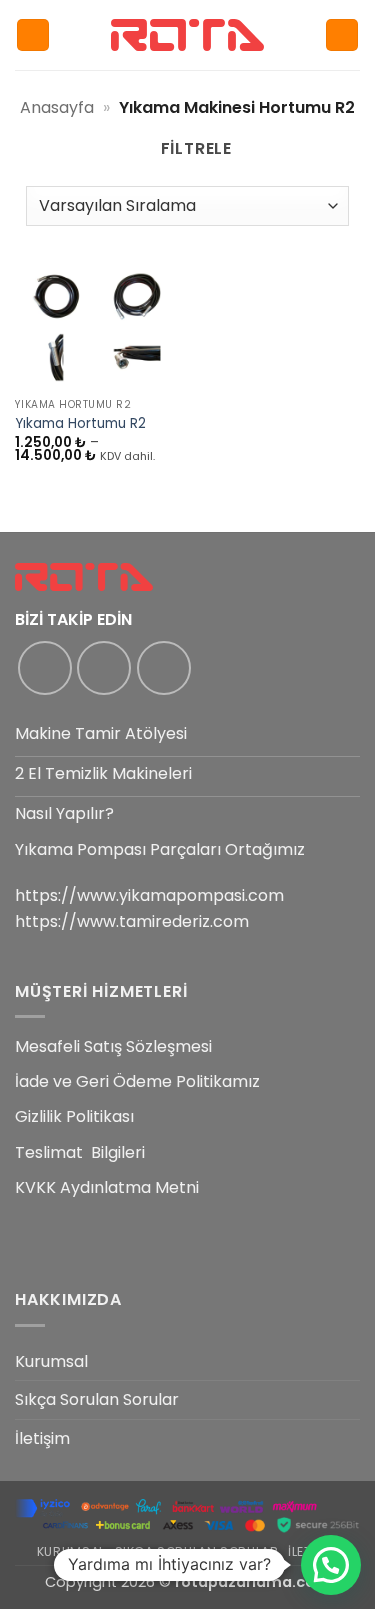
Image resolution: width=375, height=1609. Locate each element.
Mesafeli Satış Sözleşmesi (113, 1046)
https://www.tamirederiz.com (132, 921)
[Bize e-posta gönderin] (164, 668)
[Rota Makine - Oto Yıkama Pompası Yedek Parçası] (188, 34)
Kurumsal (51, 1361)
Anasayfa (57, 107)
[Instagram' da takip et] (104, 668)
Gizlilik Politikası (74, 1116)
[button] (33, 35)
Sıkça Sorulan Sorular (97, 1399)
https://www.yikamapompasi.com (149, 895)
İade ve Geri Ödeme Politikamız (137, 1081)
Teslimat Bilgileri (80, 1152)
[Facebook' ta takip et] (45, 668)
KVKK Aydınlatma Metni (107, 1187)
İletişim (42, 1438)
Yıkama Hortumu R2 (80, 424)
